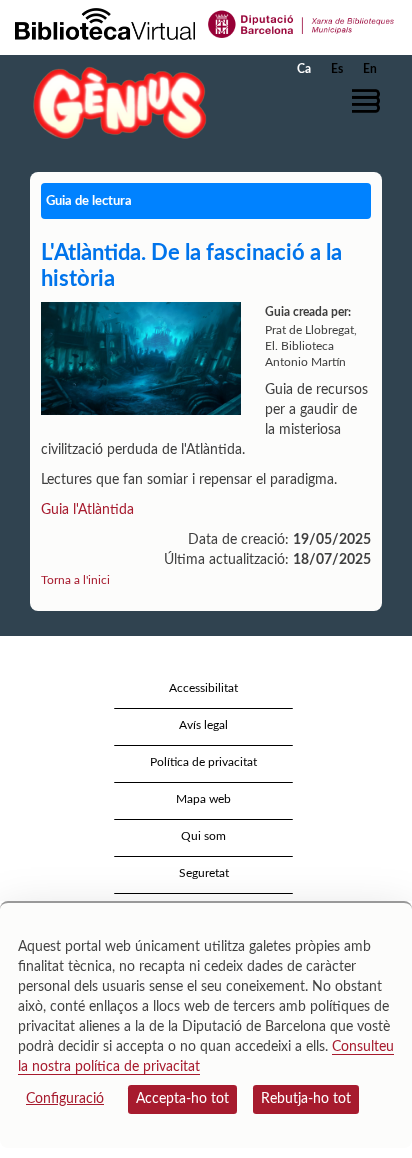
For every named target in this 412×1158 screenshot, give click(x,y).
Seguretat (204, 873)
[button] (369, 101)
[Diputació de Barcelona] (301, 23)
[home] (115, 102)
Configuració (65, 1099)
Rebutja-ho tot (306, 1099)
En (370, 69)
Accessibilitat (203, 688)
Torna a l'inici (75, 580)
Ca (304, 69)
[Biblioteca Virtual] (105, 23)
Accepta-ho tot (182, 1099)
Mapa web (203, 799)
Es (337, 69)
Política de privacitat (203, 762)
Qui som (203, 836)
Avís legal (203, 725)
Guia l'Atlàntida (87, 510)
